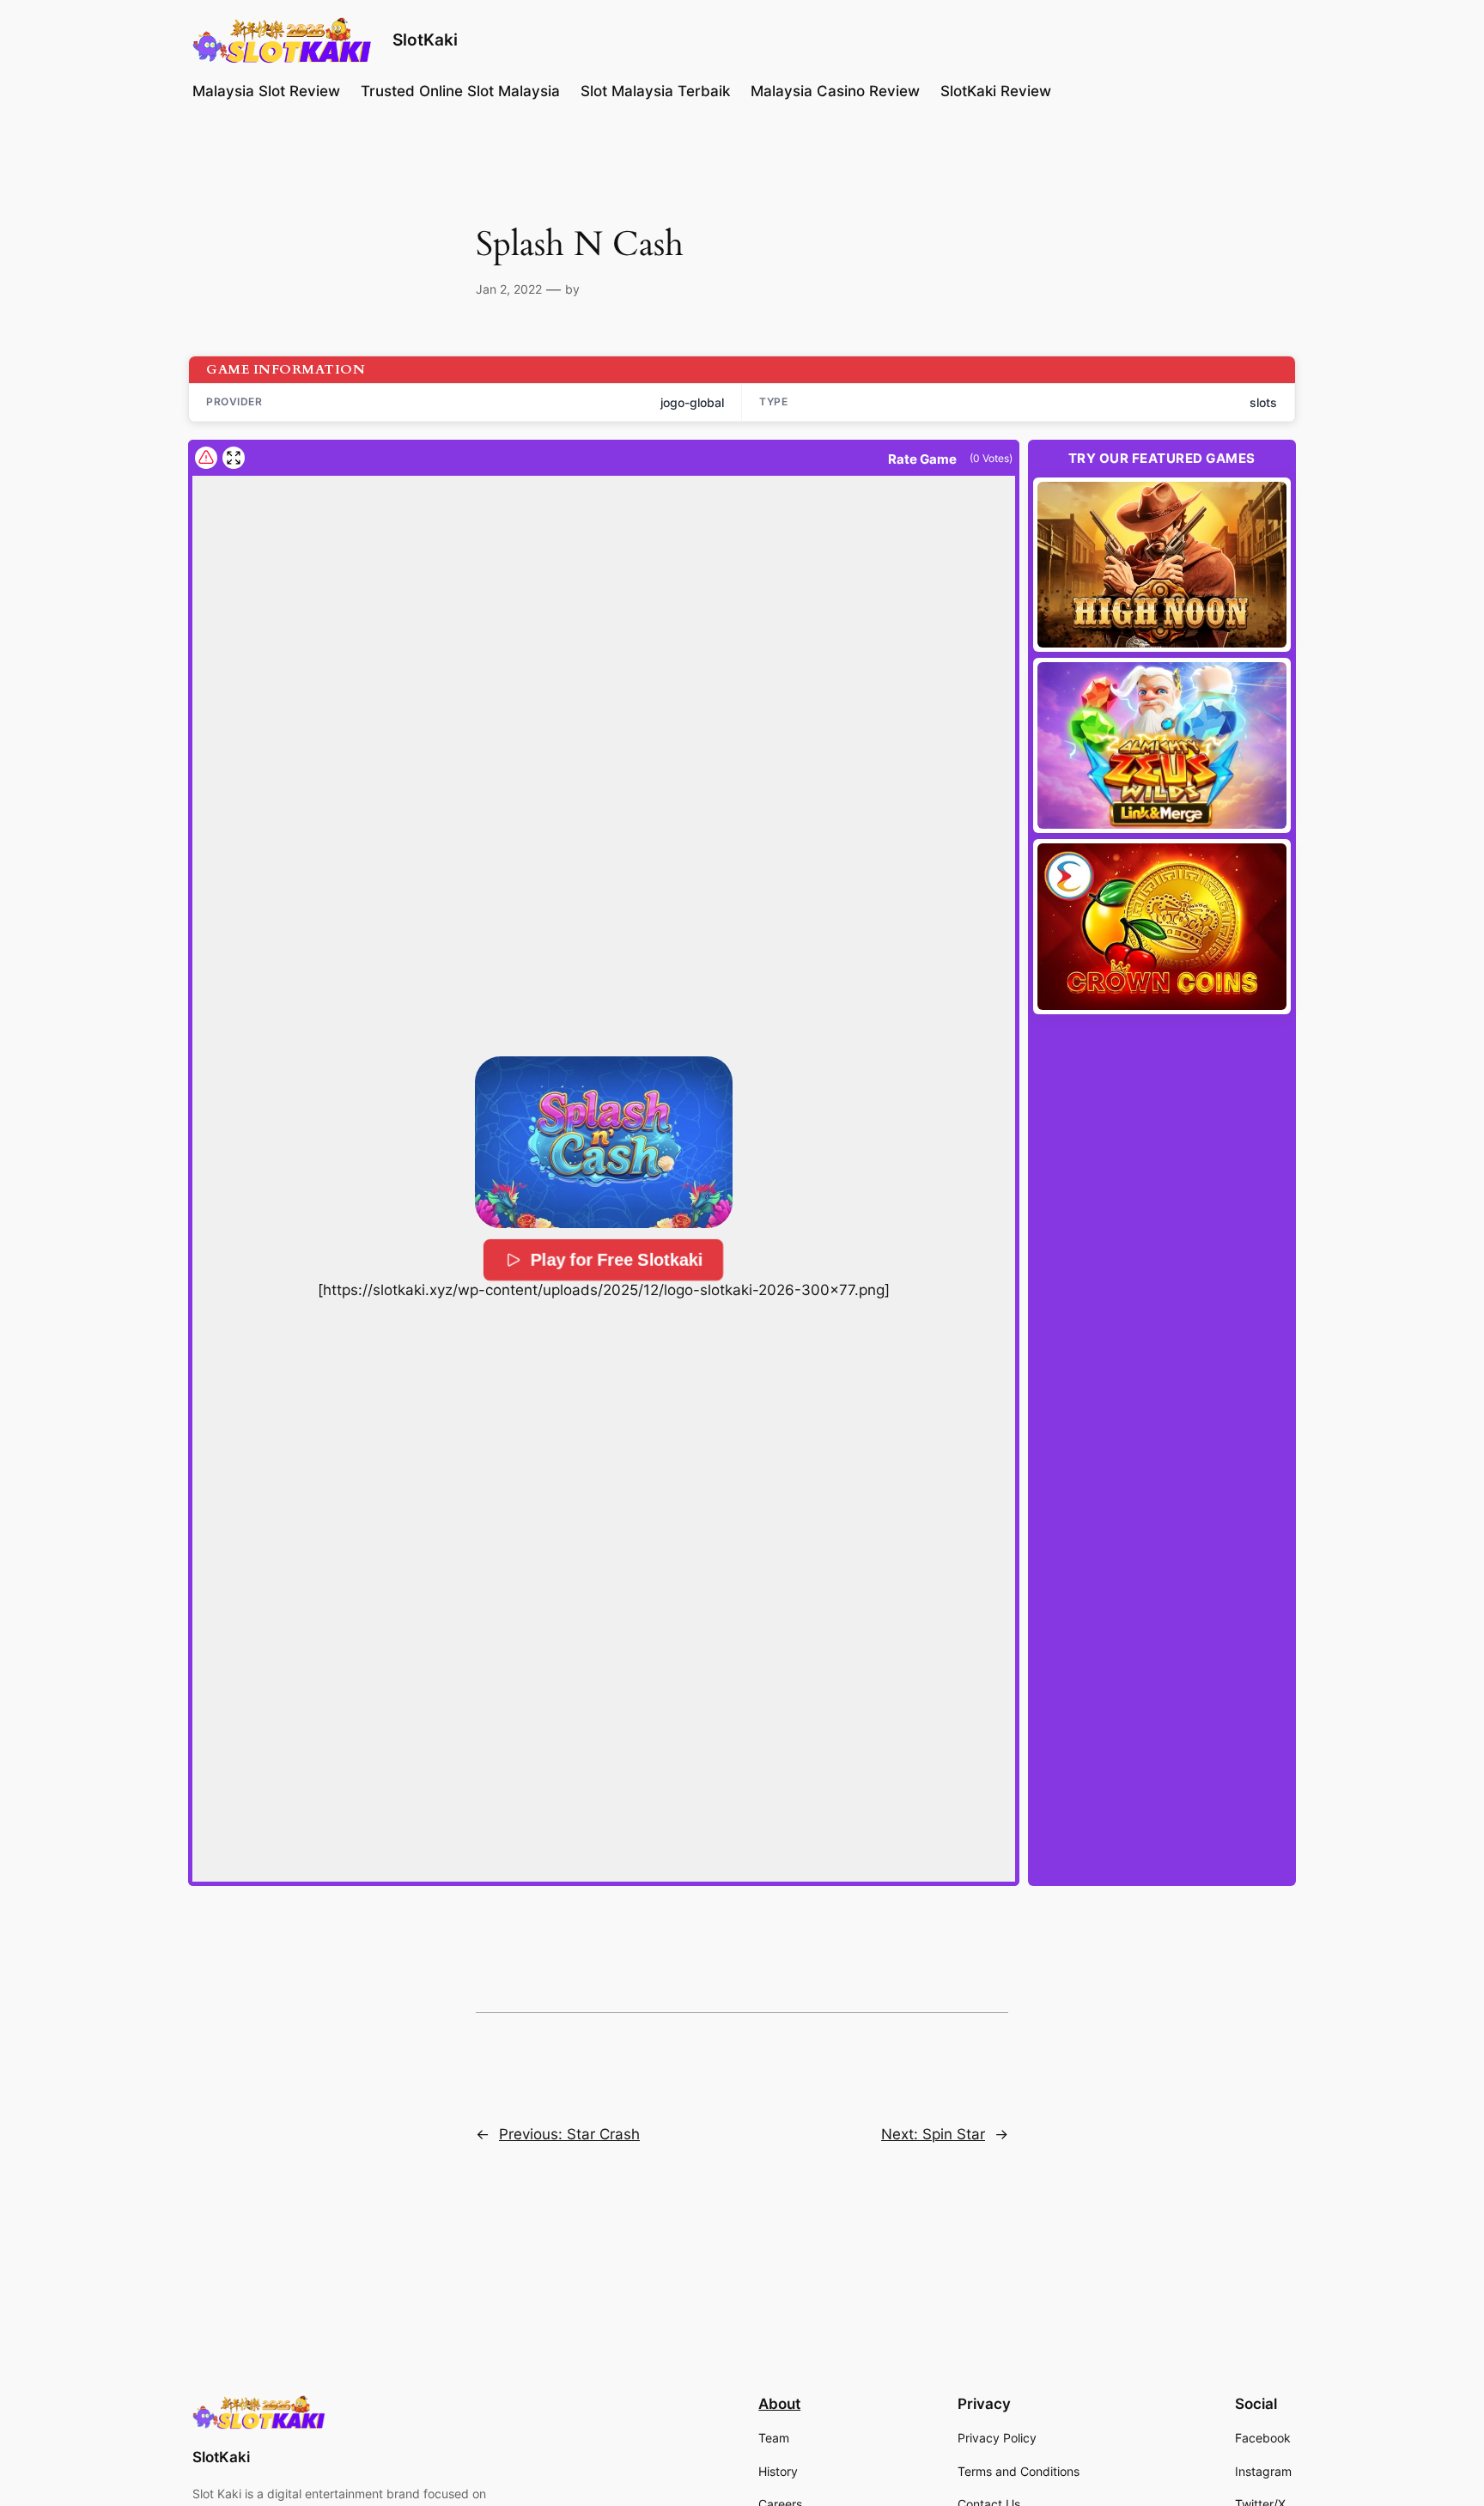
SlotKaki (425, 40)
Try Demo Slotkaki (1162, 564)
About (779, 2404)
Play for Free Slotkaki (617, 1260)
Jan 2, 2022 (509, 289)
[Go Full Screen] (234, 458)
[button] (604, 1142)
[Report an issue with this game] (206, 458)
